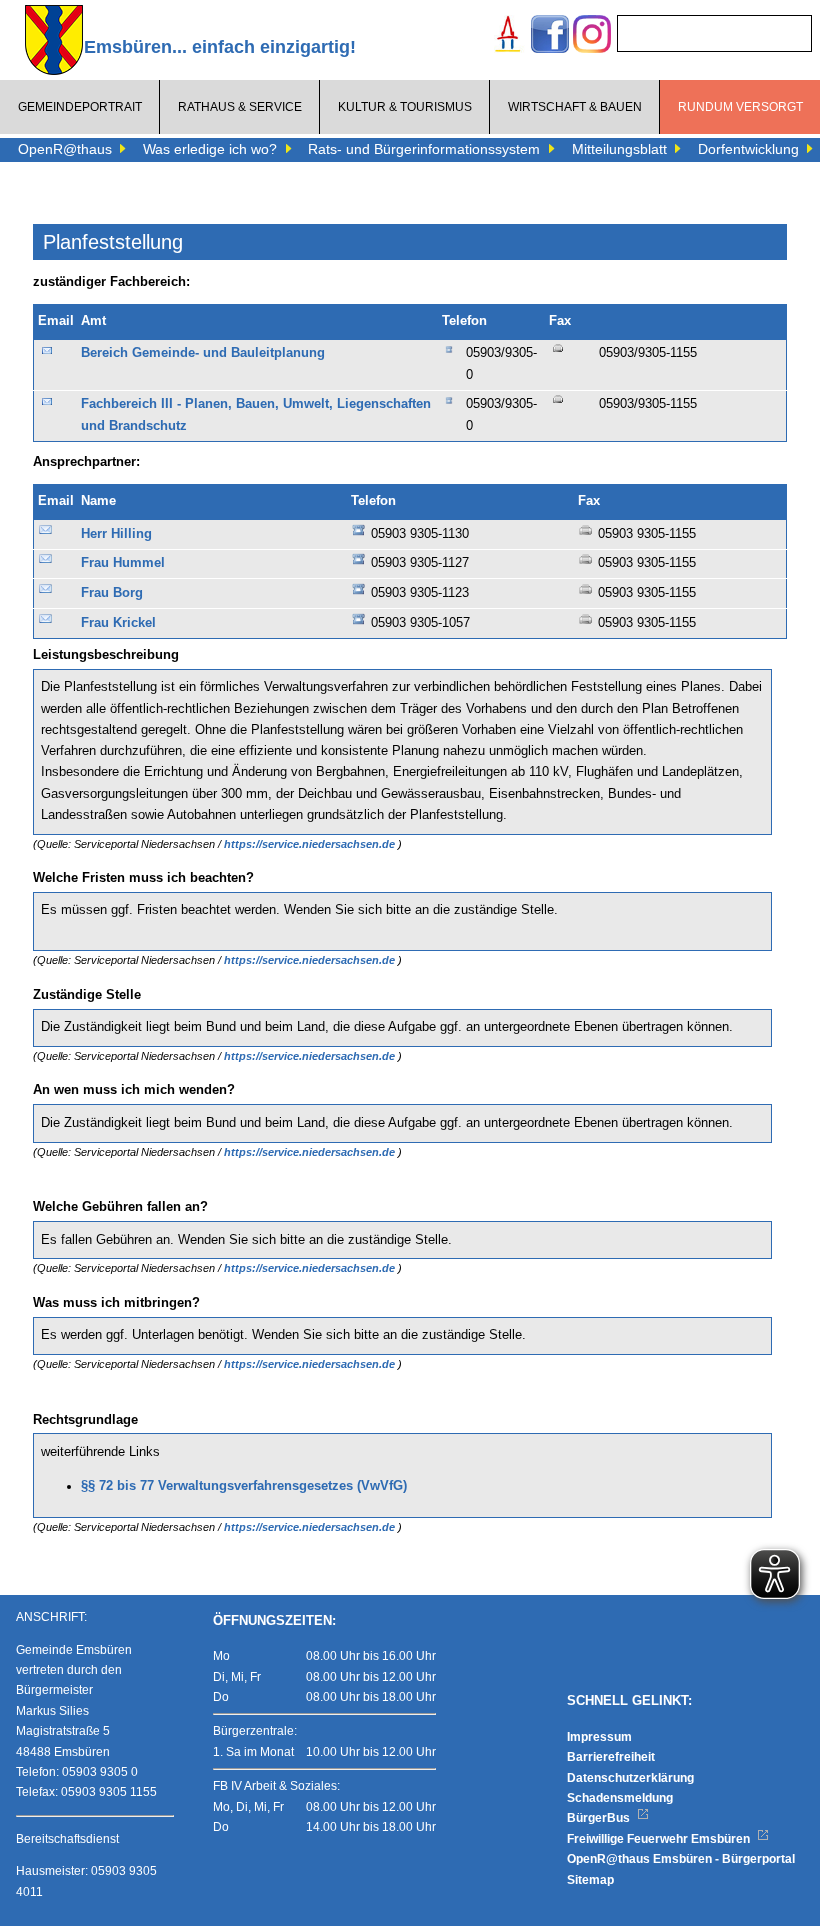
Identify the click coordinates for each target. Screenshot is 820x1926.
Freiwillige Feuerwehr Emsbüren (660, 1839)
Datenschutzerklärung (630, 1778)
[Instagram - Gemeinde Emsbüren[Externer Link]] (592, 36)
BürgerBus (600, 1818)
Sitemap (590, 1880)
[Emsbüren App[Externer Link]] (508, 36)
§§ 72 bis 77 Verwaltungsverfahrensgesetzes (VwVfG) (244, 1486)
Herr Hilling (116, 534)
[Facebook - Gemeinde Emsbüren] (550, 36)
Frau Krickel (118, 623)
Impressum (599, 1737)
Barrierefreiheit (611, 1757)
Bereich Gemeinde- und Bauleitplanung (203, 353)
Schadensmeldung (620, 1798)
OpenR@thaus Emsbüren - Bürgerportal (681, 1859)
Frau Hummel (123, 563)
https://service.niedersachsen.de (311, 844)
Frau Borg (112, 593)
